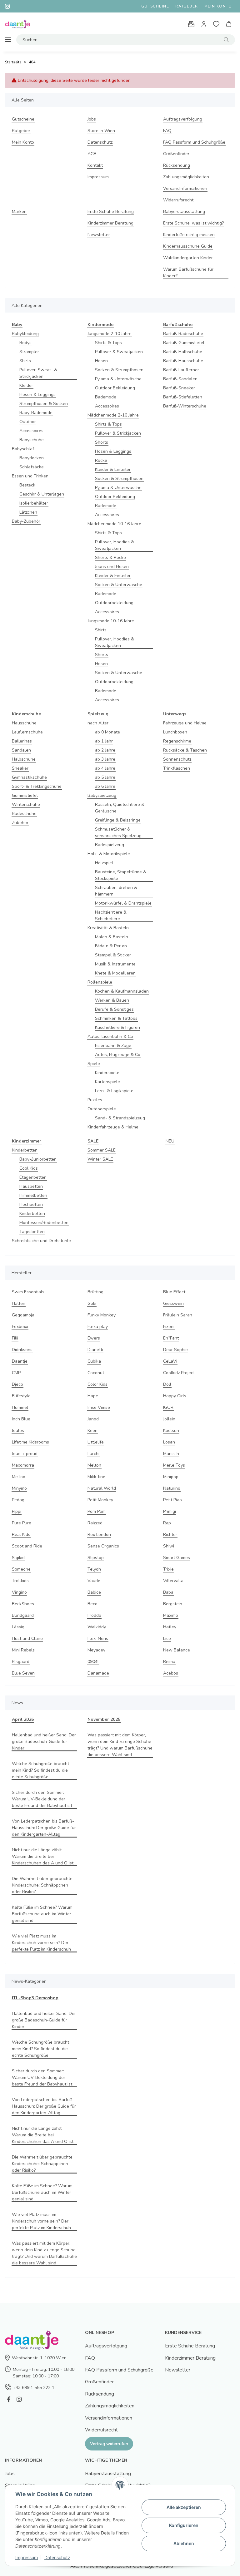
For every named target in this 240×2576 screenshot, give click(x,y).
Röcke (101, 460)
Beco (92, 1604)
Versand (164, 2566)
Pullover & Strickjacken (118, 433)
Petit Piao (172, 1500)
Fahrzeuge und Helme (185, 723)
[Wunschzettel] (216, 24)
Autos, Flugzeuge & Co (118, 1055)
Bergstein (173, 1604)
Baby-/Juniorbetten (38, 1159)
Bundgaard (23, 1615)
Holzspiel (104, 863)
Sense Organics (103, 1546)
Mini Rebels (23, 1650)
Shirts (25, 361)
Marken (19, 212)
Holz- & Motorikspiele (109, 854)
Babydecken (32, 458)
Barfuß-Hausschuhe (183, 361)
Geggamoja (23, 1315)
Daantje (20, 1361)
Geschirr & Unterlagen (42, 494)
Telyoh (94, 1569)
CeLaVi (170, 1361)
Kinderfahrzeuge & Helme (113, 1127)
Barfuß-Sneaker (179, 388)
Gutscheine (155, 6)
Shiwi (169, 1546)
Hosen (101, 361)
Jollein (169, 1419)
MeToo (19, 1477)
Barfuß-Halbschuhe (183, 352)
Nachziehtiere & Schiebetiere (111, 915)
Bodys (25, 343)
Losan (169, 1442)
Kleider (26, 385)
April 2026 (23, 1719)
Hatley (170, 1627)
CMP (16, 1373)
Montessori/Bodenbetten (44, 1223)
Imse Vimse (99, 1407)
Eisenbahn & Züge (113, 1046)
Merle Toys (174, 1465)
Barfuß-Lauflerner (181, 370)
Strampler (29, 352)
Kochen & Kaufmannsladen (122, 991)
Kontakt (95, 165)
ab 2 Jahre (105, 750)
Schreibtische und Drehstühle (41, 1241)
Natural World (102, 1488)
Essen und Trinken (30, 476)
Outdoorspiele (102, 1109)
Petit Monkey (100, 1500)
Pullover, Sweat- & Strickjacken (38, 373)
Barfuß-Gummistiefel (184, 343)
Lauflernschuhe (27, 732)
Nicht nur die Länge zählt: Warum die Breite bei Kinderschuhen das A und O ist (43, 1856)
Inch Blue (21, 1419)
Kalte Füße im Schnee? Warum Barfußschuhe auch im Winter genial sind (42, 1914)
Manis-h (171, 1454)
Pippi (17, 1511)
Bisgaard (21, 1662)
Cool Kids (29, 1168)
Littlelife (96, 1442)
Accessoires (31, 431)
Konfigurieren (184, 2525)
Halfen (19, 1303)
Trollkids (20, 1581)
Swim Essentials (28, 1292)
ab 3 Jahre (105, 759)
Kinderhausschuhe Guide (188, 246)
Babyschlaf (23, 449)
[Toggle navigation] (8, 40)
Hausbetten (31, 1186)
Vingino (19, 1592)
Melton (94, 1465)
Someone (21, 1569)
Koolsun (171, 1431)
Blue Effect (174, 1292)
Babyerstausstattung (184, 212)
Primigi (170, 1511)
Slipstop (96, 1558)
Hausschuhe (24, 723)
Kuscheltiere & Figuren (117, 1027)
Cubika (94, 1361)
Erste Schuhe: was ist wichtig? (193, 223)
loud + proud (25, 1454)
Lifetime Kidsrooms (30, 1442)
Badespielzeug (110, 845)
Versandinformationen (185, 188)
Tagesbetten (32, 1232)
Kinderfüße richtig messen (189, 235)
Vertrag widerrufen (109, 2444)
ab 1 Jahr (104, 741)
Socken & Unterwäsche (119, 585)
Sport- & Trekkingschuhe (37, 786)
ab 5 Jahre (105, 777)
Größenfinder (176, 154)
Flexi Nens (98, 1638)
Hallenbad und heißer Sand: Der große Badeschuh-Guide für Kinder (44, 1742)
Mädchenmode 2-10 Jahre (113, 415)
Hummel (20, 1407)
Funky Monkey (102, 1315)
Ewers (94, 1338)
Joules (18, 1431)
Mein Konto (218, 6)
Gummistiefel (25, 795)
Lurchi (93, 1454)
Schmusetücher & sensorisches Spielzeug (118, 832)
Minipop (171, 1477)
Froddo (94, 1615)
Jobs (92, 119)
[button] (204, 24)
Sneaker (20, 768)
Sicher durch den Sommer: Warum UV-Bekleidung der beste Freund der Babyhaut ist (42, 1799)
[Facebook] (9, 2399)
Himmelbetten (33, 1195)
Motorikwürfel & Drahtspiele (123, 903)
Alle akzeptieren (184, 2507)
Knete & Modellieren (115, 973)
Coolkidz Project (179, 1373)
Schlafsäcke (32, 467)
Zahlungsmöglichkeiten (186, 177)
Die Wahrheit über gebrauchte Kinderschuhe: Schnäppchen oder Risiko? (42, 1885)
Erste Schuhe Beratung (111, 212)
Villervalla (173, 1581)
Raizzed (95, 1523)
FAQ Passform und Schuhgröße (194, 142)
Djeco (17, 1384)
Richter (170, 1535)
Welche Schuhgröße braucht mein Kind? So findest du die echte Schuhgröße (40, 1770)
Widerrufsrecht (178, 200)
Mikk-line (96, 1477)
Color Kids (97, 1384)
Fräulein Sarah (178, 1315)
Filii (15, 1338)
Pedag (18, 1500)
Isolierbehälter (34, 503)
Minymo (19, 1488)
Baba (168, 1592)
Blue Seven (23, 1673)
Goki (92, 1303)
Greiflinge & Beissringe (118, 820)
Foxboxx (20, 1327)
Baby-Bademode (36, 413)
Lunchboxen (175, 732)
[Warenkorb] (229, 24)
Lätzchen (28, 512)
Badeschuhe (24, 814)
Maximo (171, 1615)
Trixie (168, 1569)
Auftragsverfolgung (183, 119)
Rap (167, 1523)
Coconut (96, 1373)
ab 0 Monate (107, 732)
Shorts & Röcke (110, 558)
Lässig (18, 1627)
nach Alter (98, 723)
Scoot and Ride (27, 1546)
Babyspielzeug (102, 795)
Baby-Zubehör (26, 521)
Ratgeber (187, 6)
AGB (92, 154)
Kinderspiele (107, 1073)
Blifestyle (21, 1396)
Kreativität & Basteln (108, 928)
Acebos (171, 1673)
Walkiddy (97, 1627)
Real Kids (21, 1535)
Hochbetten (31, 1204)
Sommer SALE (102, 1150)
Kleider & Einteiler (113, 469)
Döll (167, 1384)
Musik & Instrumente (115, 964)
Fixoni (169, 1327)
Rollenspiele (100, 982)
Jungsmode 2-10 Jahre (110, 334)
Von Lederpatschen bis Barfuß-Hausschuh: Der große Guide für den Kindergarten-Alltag (44, 1828)
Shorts (102, 442)
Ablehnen (184, 2543)
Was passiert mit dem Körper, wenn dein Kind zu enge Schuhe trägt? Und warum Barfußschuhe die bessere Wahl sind (120, 1745)
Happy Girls (175, 1396)
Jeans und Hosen (112, 567)
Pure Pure (22, 1523)
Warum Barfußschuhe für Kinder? (188, 273)
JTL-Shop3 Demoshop (35, 1998)
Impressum (98, 177)
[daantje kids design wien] (17, 24)
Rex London (99, 1535)
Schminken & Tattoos (116, 1018)
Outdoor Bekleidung (115, 388)
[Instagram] (19, 2399)
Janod (93, 1419)
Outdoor (28, 422)
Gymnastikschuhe (29, 777)
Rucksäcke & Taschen (185, 750)
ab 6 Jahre (105, 786)
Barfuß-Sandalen (180, 379)
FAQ (167, 131)
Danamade (98, 1673)
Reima (169, 1662)
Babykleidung (25, 334)
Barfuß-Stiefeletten (183, 397)
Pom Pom (97, 1511)
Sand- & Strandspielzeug (120, 1118)
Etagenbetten (33, 1177)
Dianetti (95, 1350)
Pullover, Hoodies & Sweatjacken (115, 545)
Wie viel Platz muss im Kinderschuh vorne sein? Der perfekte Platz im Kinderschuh (41, 1943)
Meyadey (96, 1650)
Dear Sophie (175, 1350)
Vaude (94, 1581)
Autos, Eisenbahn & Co (110, 1036)
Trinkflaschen (177, 768)
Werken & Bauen (112, 1000)
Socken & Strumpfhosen (119, 370)
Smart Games (177, 1558)
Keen (92, 1431)
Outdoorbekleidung (114, 603)
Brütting (95, 1292)
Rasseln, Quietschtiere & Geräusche (120, 808)
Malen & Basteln (112, 937)
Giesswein (173, 1303)
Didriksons (22, 1350)
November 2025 (104, 1719)
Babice (94, 1592)
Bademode (106, 397)
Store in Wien (101, 131)
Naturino (172, 1488)
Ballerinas (22, 741)
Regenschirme (177, 741)
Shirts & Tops (108, 343)
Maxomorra (23, 1465)
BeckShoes (23, 1604)
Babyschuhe (32, 440)
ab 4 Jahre (105, 768)
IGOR (168, 1407)
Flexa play (98, 1327)
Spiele (94, 1064)
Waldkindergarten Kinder (188, 258)
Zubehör (20, 823)
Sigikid (18, 1558)
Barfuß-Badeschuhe (183, 334)
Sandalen (21, 750)
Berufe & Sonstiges (114, 1009)
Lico (167, 1638)
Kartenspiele (107, 1082)
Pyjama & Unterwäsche (118, 379)
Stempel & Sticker (113, 955)
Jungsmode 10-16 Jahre (111, 621)
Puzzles (95, 1100)
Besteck (27, 485)
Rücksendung (177, 165)
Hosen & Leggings (37, 395)
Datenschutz (100, 142)
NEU (170, 1141)
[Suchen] (226, 40)
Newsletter (99, 235)
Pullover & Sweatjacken (119, 352)
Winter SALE (100, 1159)
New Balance (177, 1650)
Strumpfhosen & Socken (44, 404)
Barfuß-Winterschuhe (185, 406)
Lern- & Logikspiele (114, 1091)
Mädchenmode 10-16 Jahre (114, 524)
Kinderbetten (25, 1150)
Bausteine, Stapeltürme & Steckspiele (121, 875)
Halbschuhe (24, 759)
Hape (93, 1396)
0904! (93, 1662)
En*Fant (171, 1338)
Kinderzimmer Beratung (110, 223)
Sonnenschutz (177, 759)
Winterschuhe (26, 804)
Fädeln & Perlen (111, 946)
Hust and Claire (27, 1638)
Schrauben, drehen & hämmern (116, 891)
